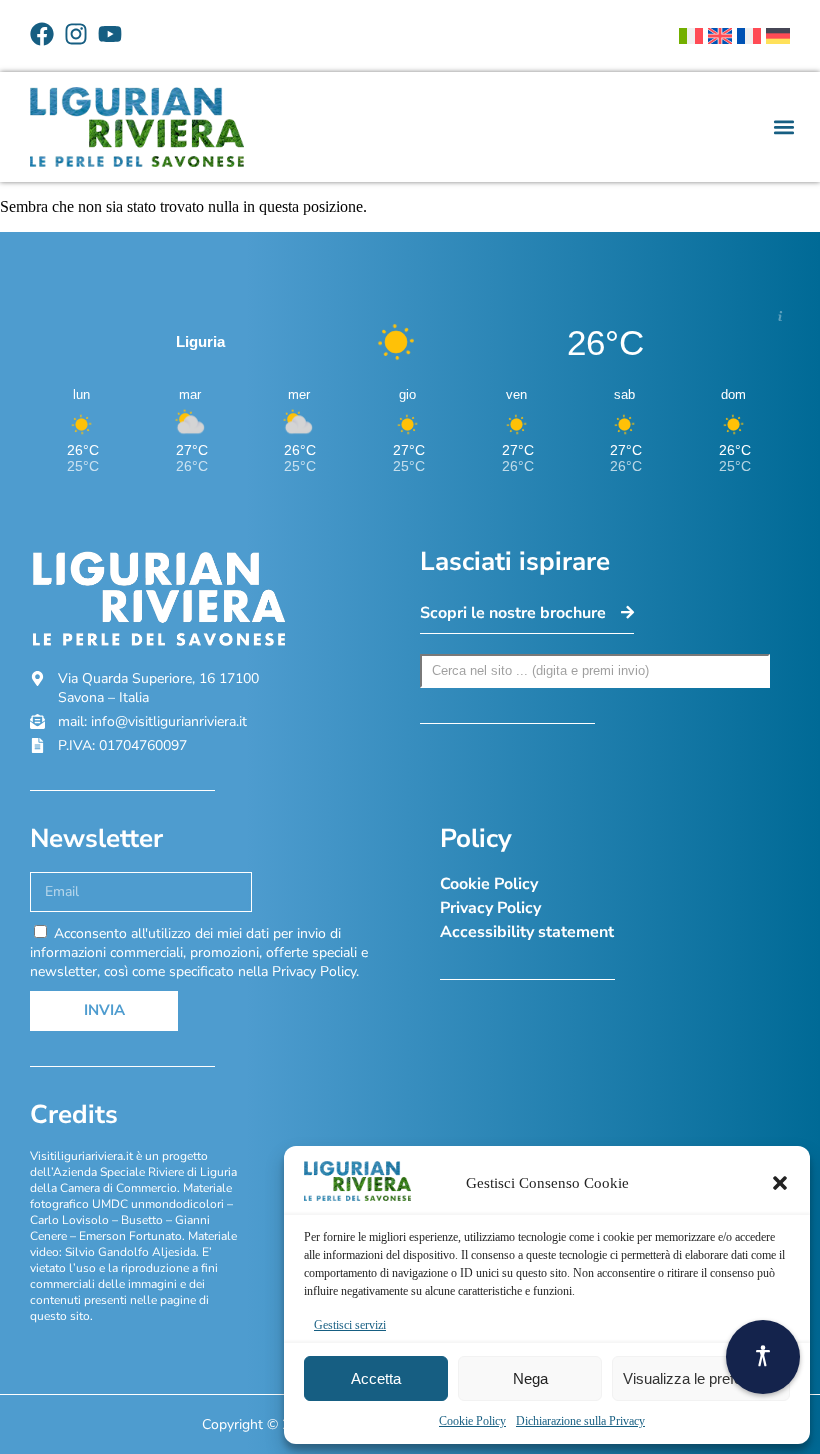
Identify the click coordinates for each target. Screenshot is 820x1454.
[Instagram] (76, 34)
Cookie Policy (472, 1421)
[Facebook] (42, 34)
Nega (530, 1378)
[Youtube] (110, 34)
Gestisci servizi (350, 1325)
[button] (780, 1183)
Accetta (376, 1378)
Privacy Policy (490, 908)
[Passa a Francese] (749, 36)
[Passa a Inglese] (720, 36)
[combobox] (595, 671)
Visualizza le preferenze (701, 1378)
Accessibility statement (527, 932)
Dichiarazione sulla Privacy (580, 1421)
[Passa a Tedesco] (778, 36)
